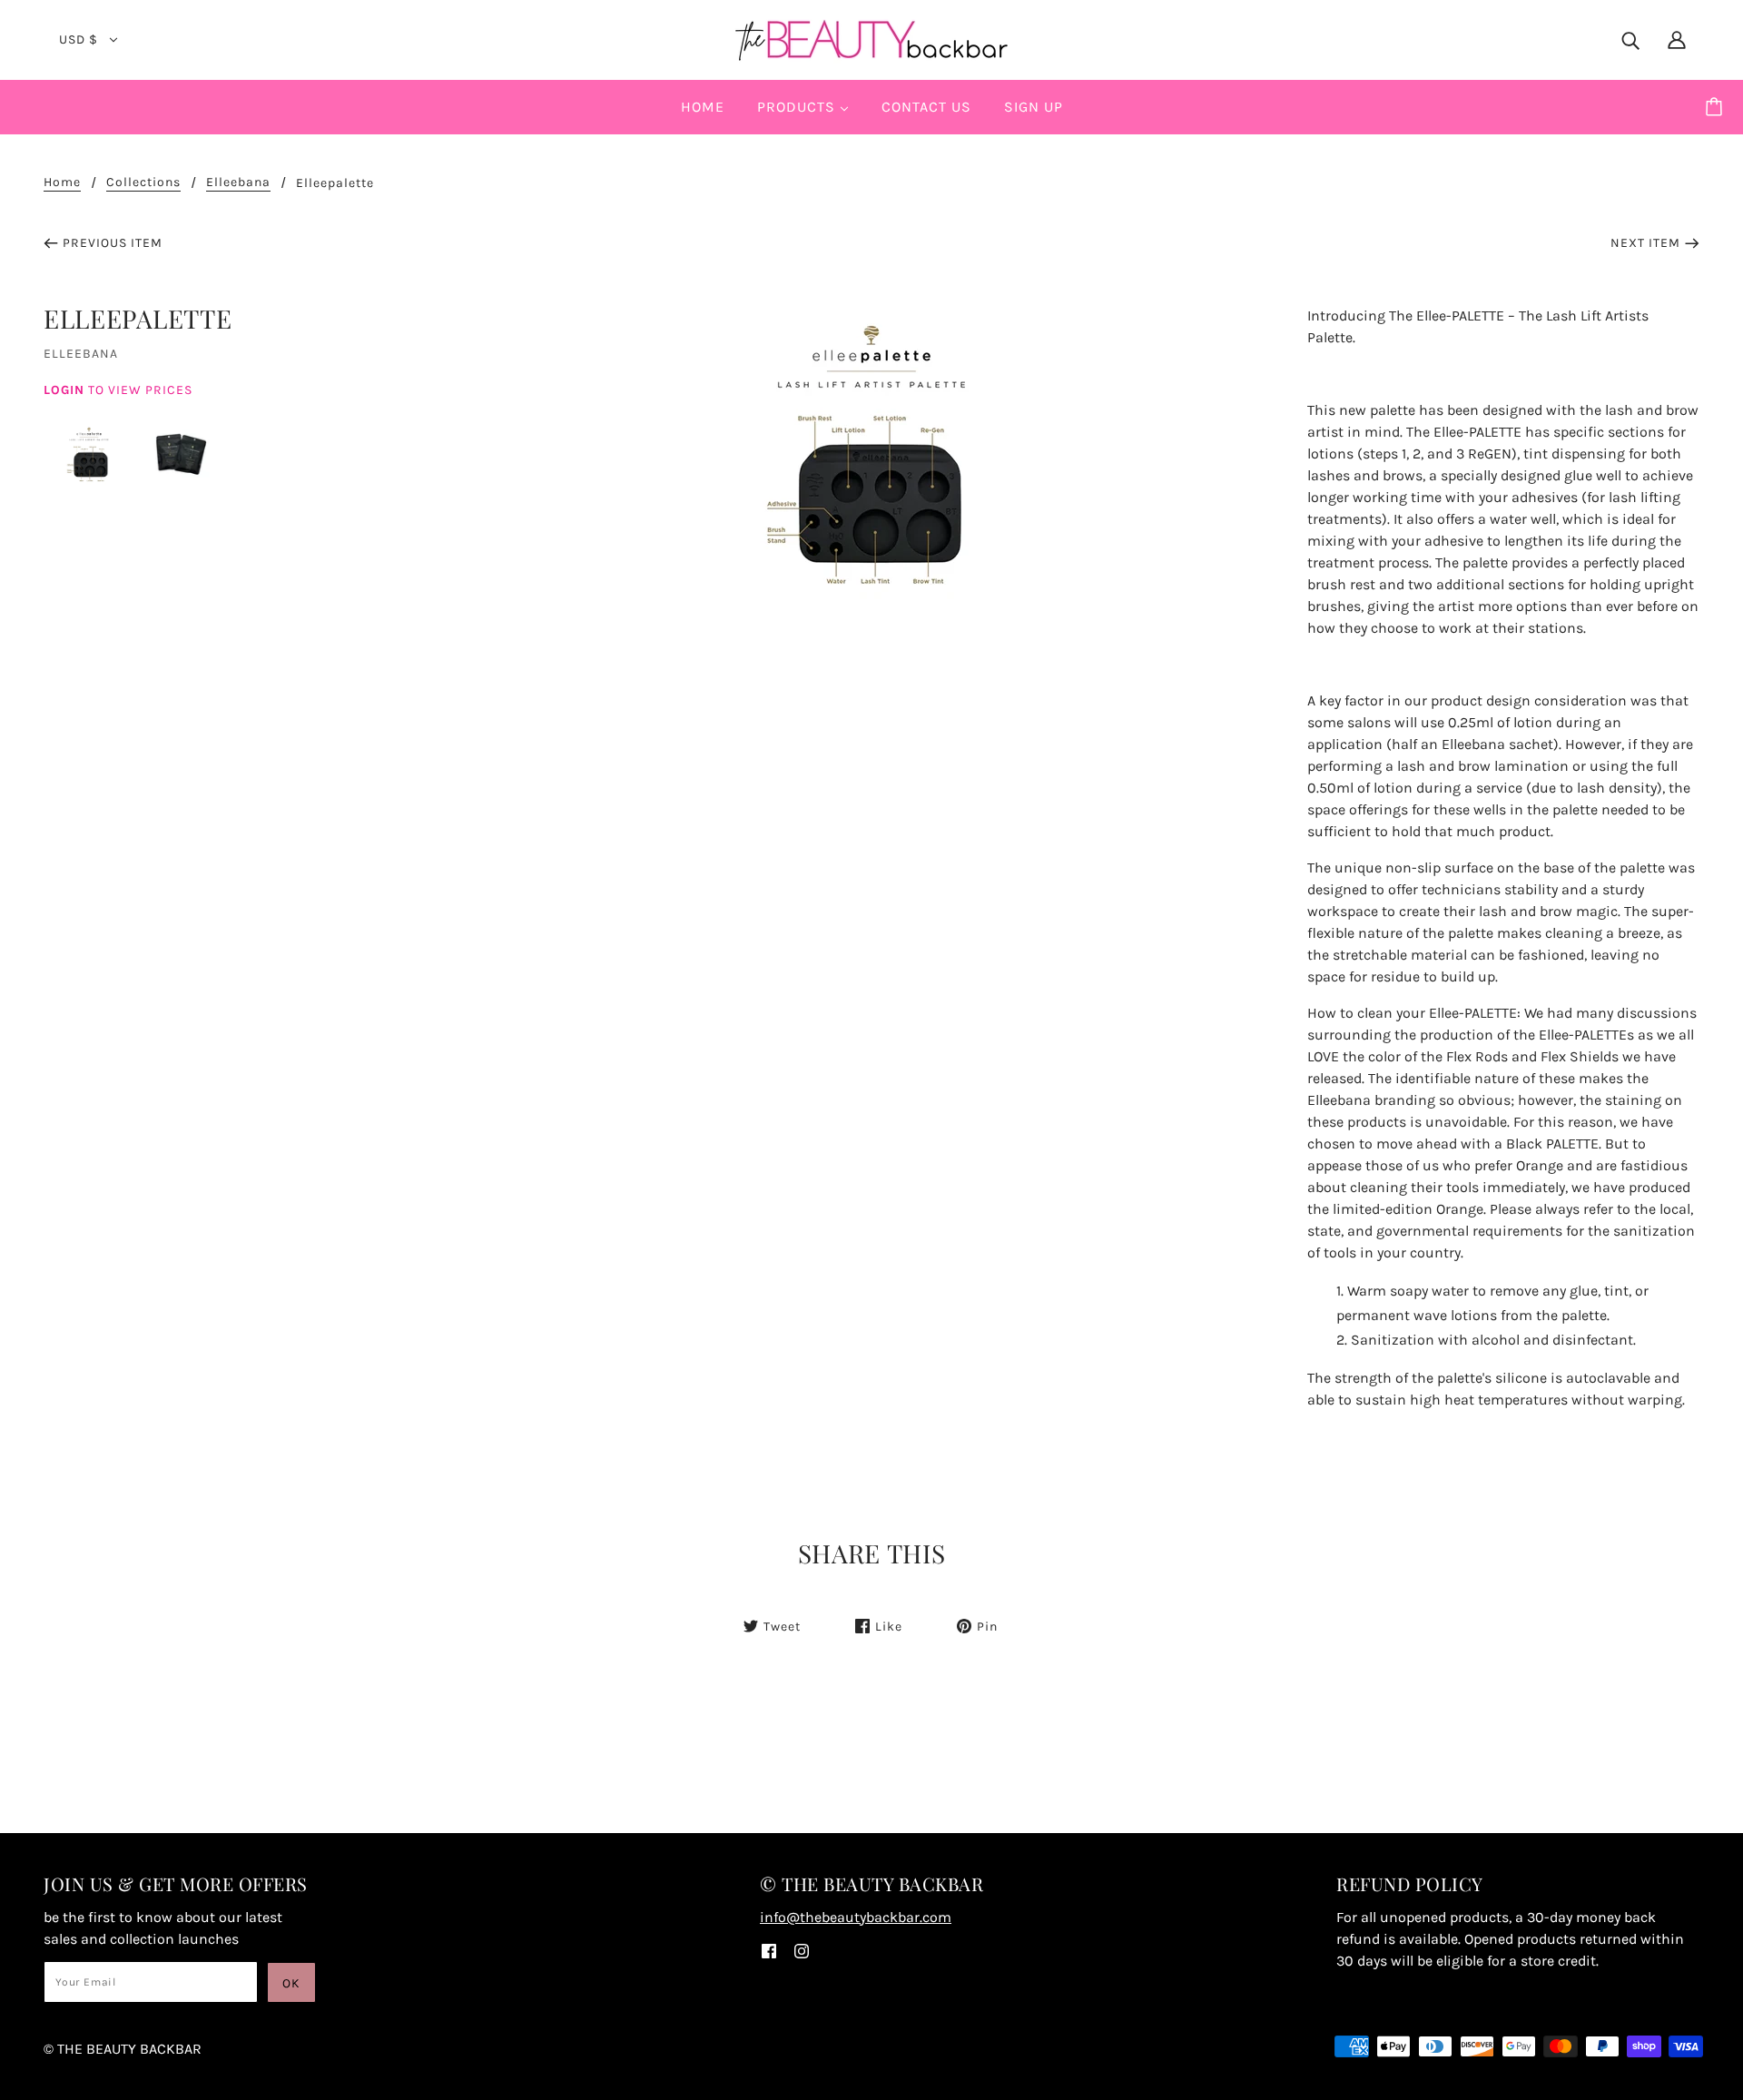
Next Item (1645, 243)
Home (62, 183)
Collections (143, 183)
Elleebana (238, 183)
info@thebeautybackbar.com (856, 1917)
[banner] (871, 39)
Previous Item (113, 243)
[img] (1630, 40)
